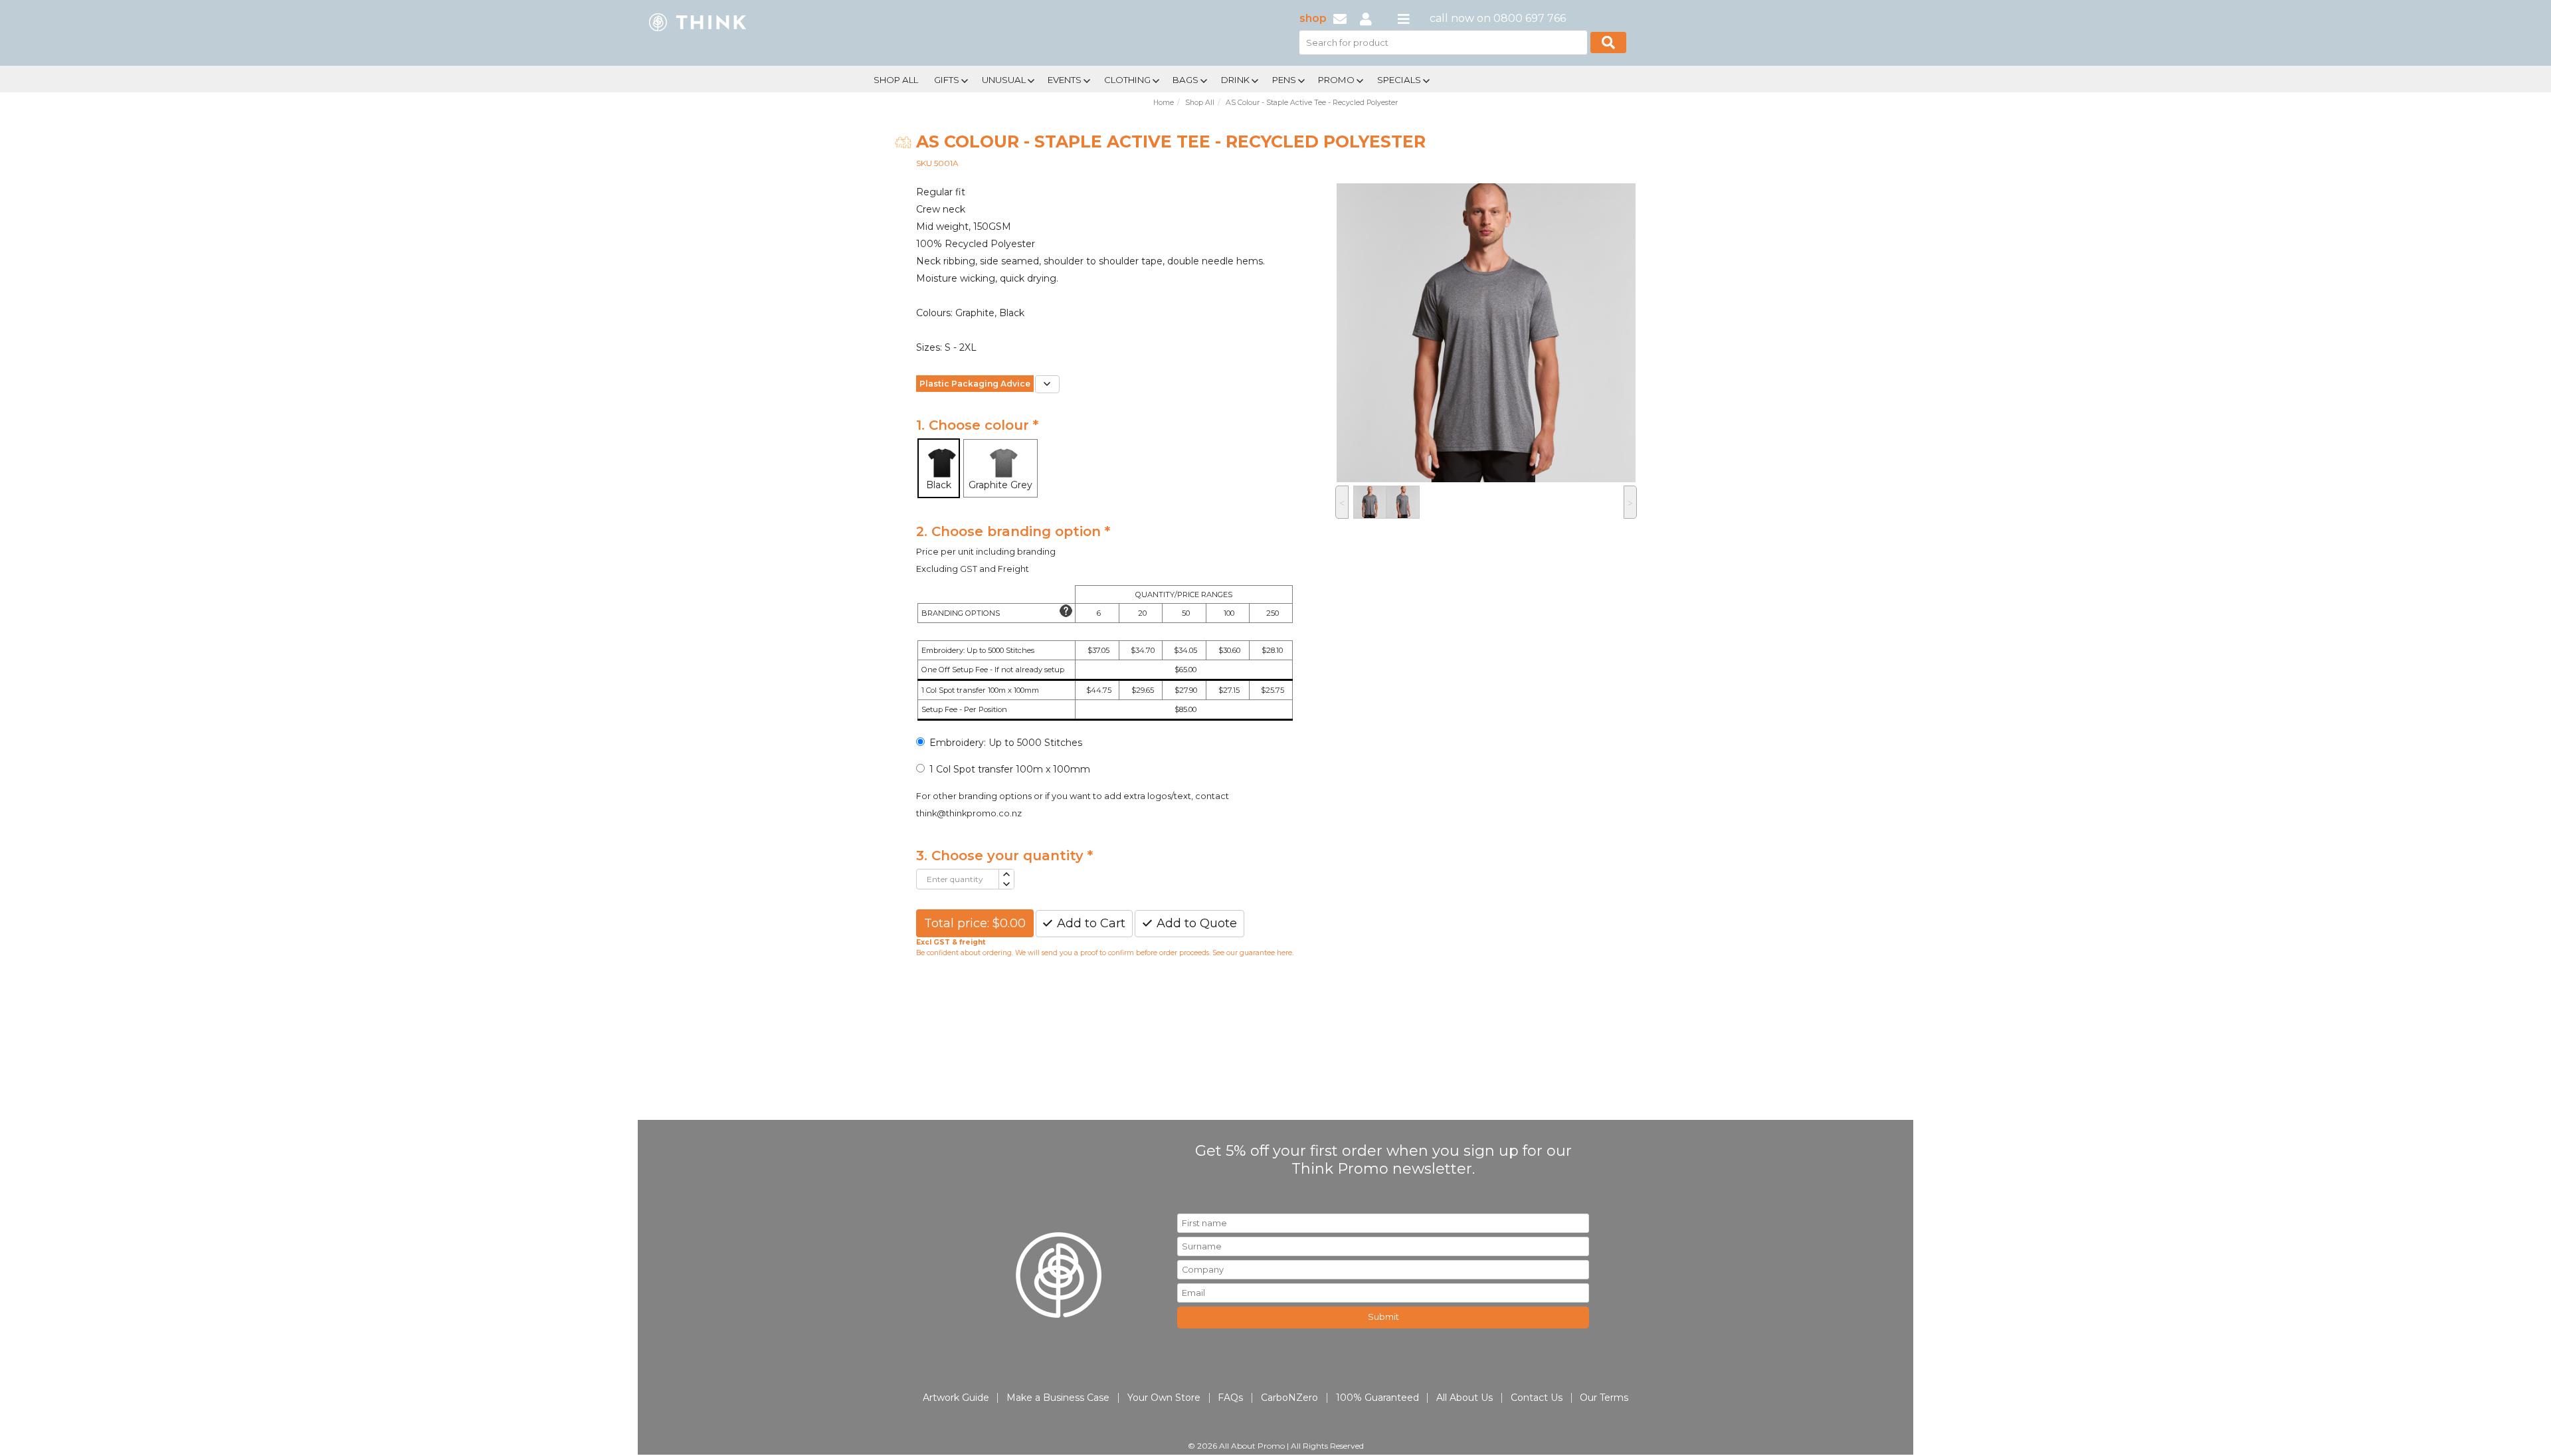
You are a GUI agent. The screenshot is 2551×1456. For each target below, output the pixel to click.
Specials (1399, 80)
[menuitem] (896, 78)
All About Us (1464, 1398)
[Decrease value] (1006, 884)
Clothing (1127, 80)
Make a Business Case (1058, 1398)
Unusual (1004, 80)
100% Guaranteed (1377, 1398)
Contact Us (1537, 1398)
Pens (1284, 80)
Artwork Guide (956, 1398)
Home (1164, 103)
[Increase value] (1006, 874)
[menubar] (1231, 79)
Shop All (896, 80)
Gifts (947, 80)
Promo (1336, 80)
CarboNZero (1289, 1398)
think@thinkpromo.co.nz (969, 813)
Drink (1235, 80)
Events (1065, 80)
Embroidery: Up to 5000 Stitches (1006, 743)
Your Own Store (1164, 1398)
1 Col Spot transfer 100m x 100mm (1010, 769)
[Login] (1366, 18)
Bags (1185, 80)
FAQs (1230, 1398)
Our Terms (1604, 1398)
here (1284, 953)
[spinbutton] (958, 879)
